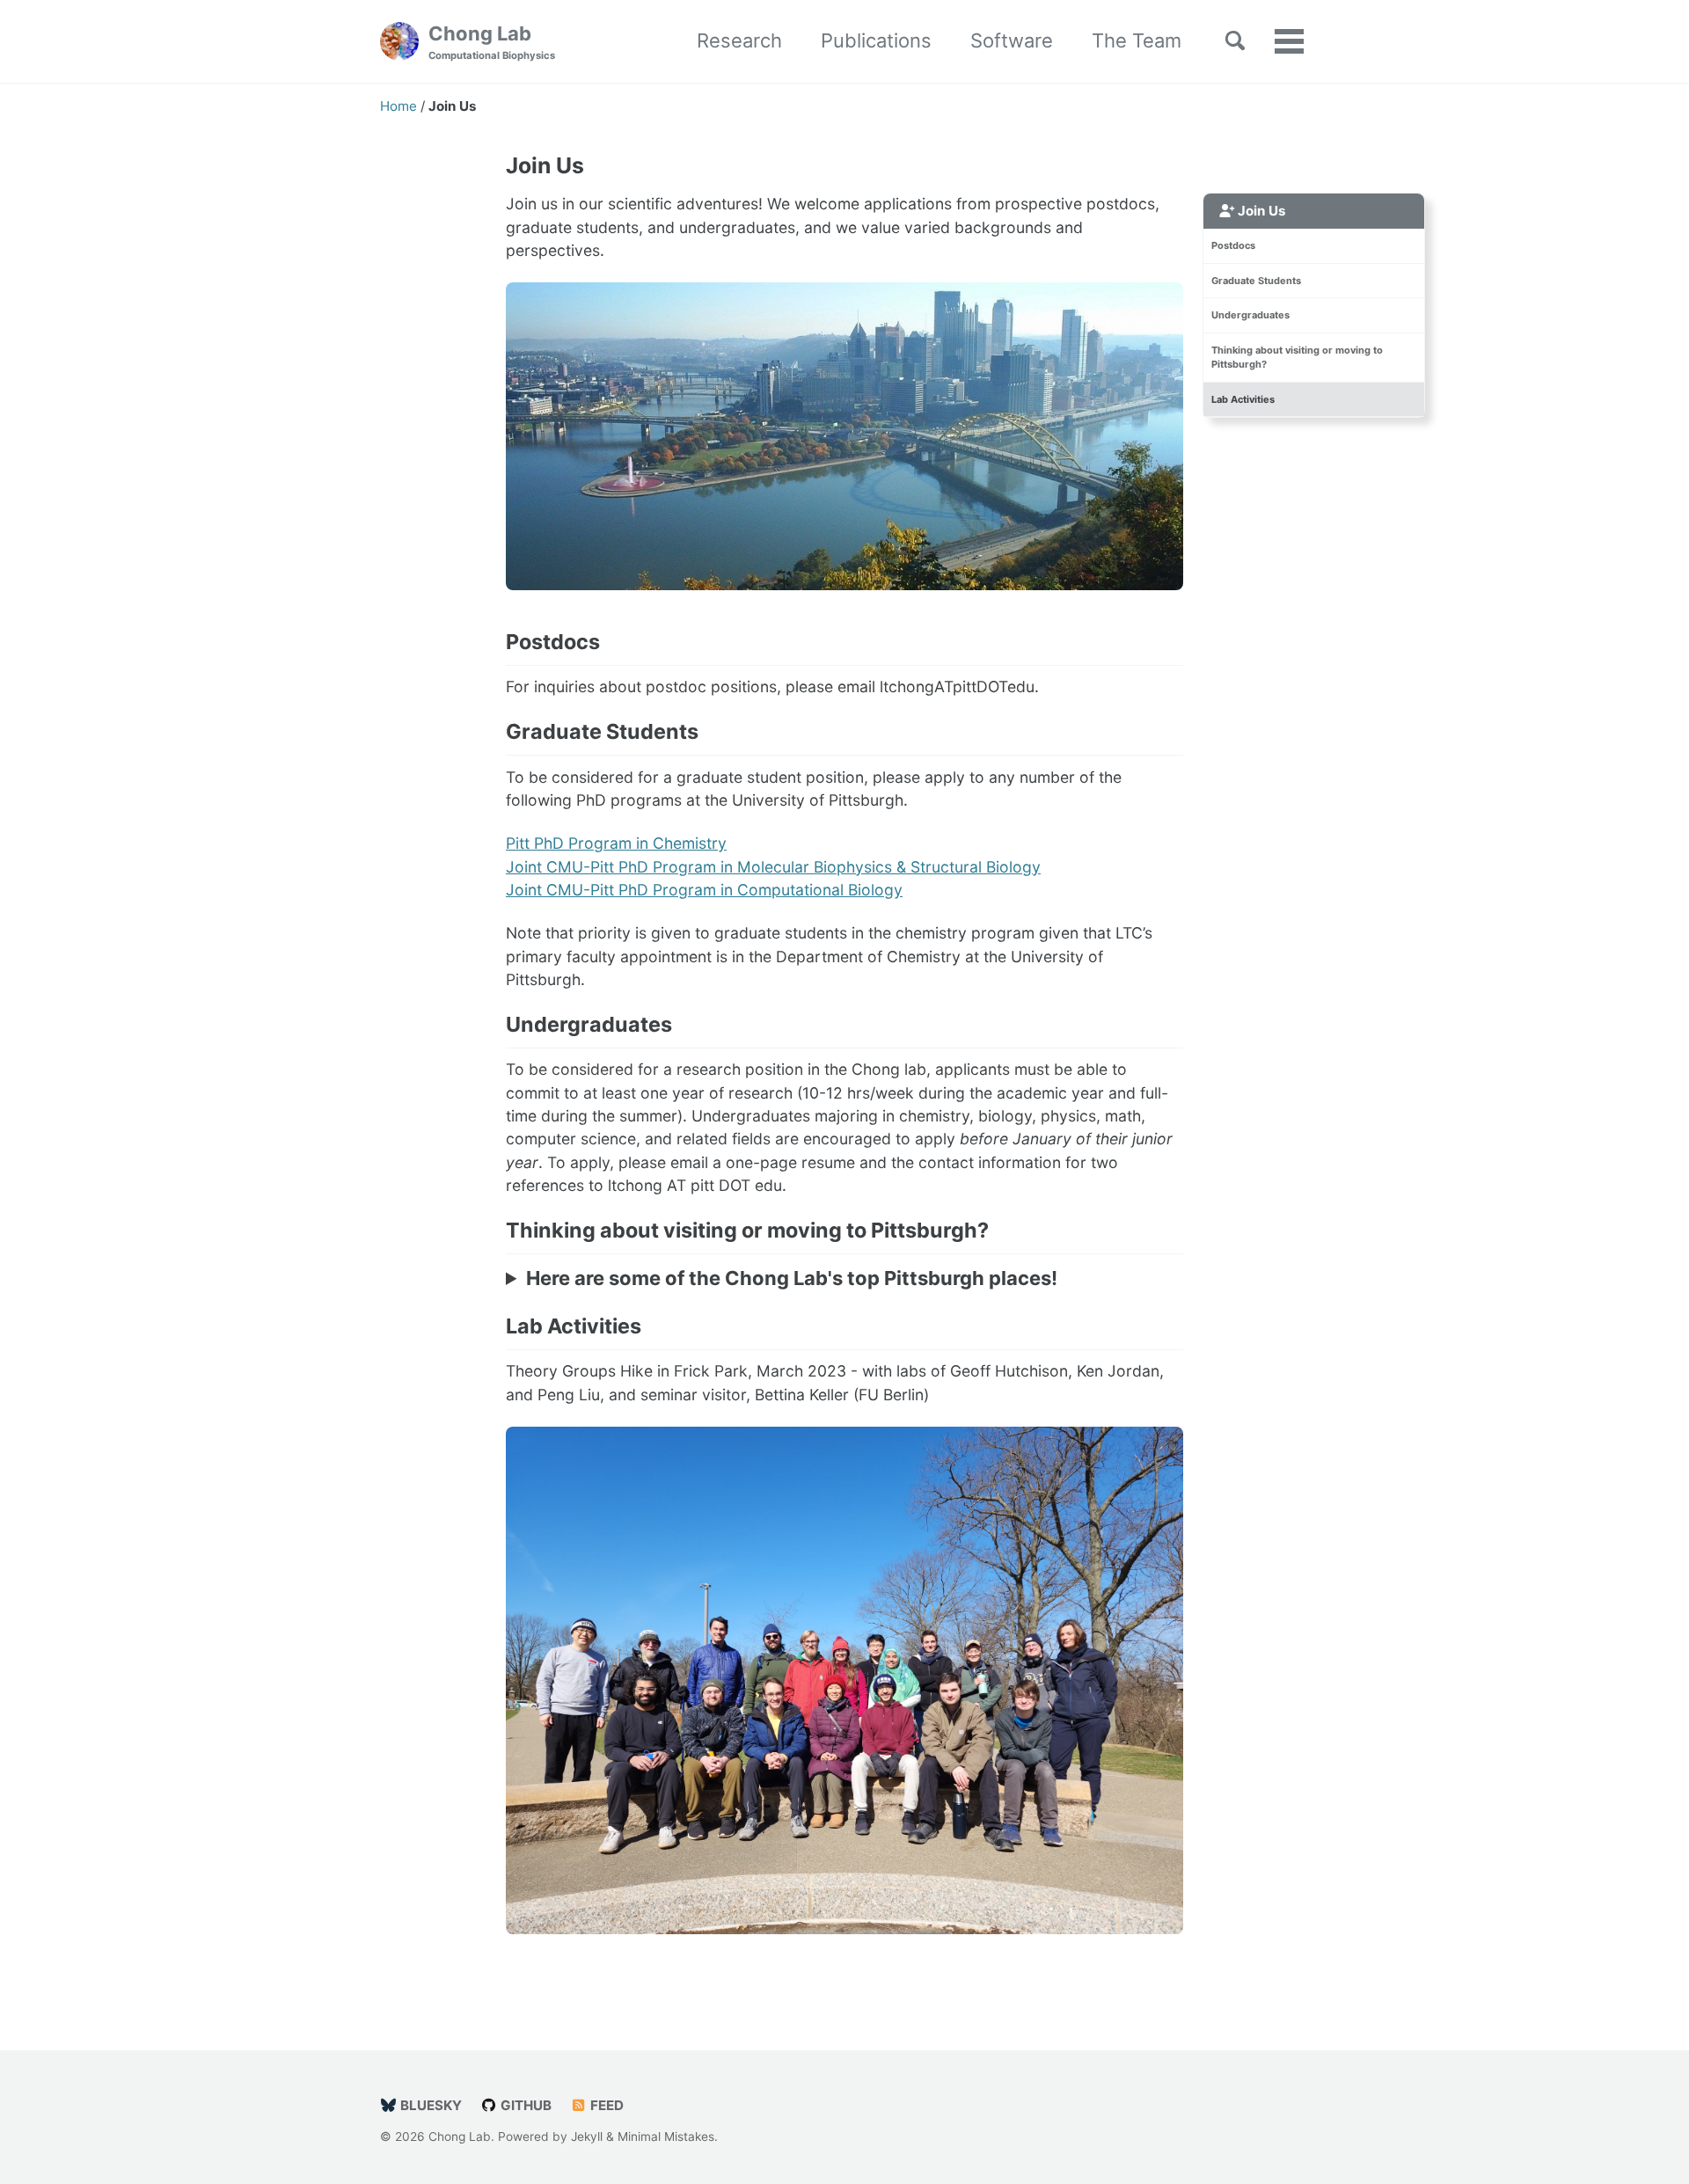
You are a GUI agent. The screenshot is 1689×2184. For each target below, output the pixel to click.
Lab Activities (1243, 399)
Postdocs (1233, 245)
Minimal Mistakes (666, 2137)
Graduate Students (1256, 281)
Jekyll (587, 2137)
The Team (1137, 40)
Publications (876, 40)
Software (1012, 40)
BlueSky (429, 2105)
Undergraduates (1250, 315)
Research (739, 40)
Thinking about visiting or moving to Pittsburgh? (1297, 358)
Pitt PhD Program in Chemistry (616, 843)
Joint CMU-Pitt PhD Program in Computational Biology (704, 890)
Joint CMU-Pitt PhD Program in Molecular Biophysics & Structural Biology (773, 867)
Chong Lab (492, 42)
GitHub (524, 2105)
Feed (605, 2105)
